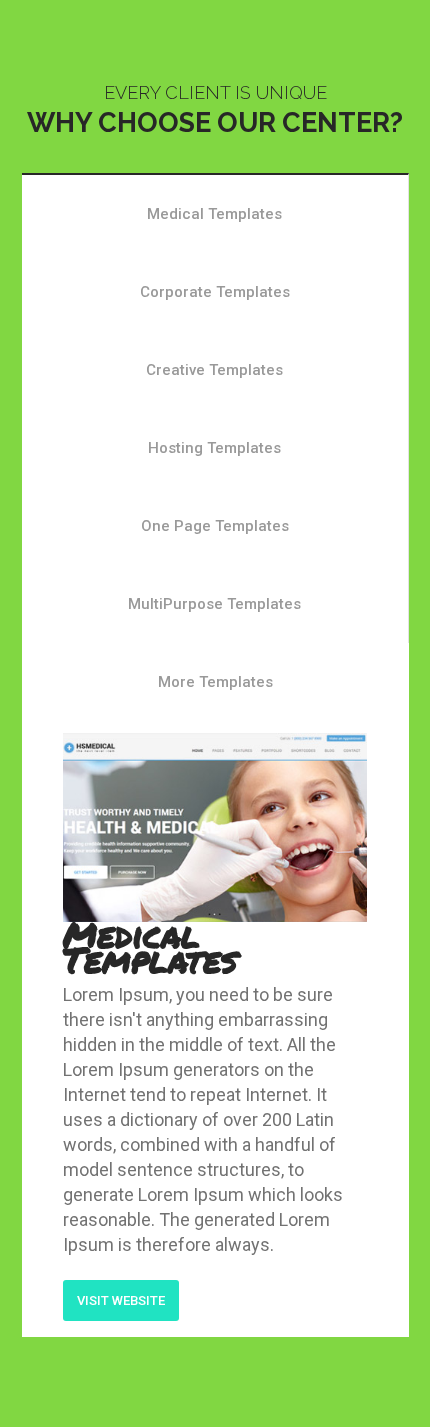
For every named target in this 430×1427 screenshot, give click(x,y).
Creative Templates (214, 370)
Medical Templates (214, 214)
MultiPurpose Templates (214, 604)
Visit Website (121, 1300)
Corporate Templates (215, 292)
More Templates (215, 682)
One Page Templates (215, 526)
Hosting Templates (214, 448)
